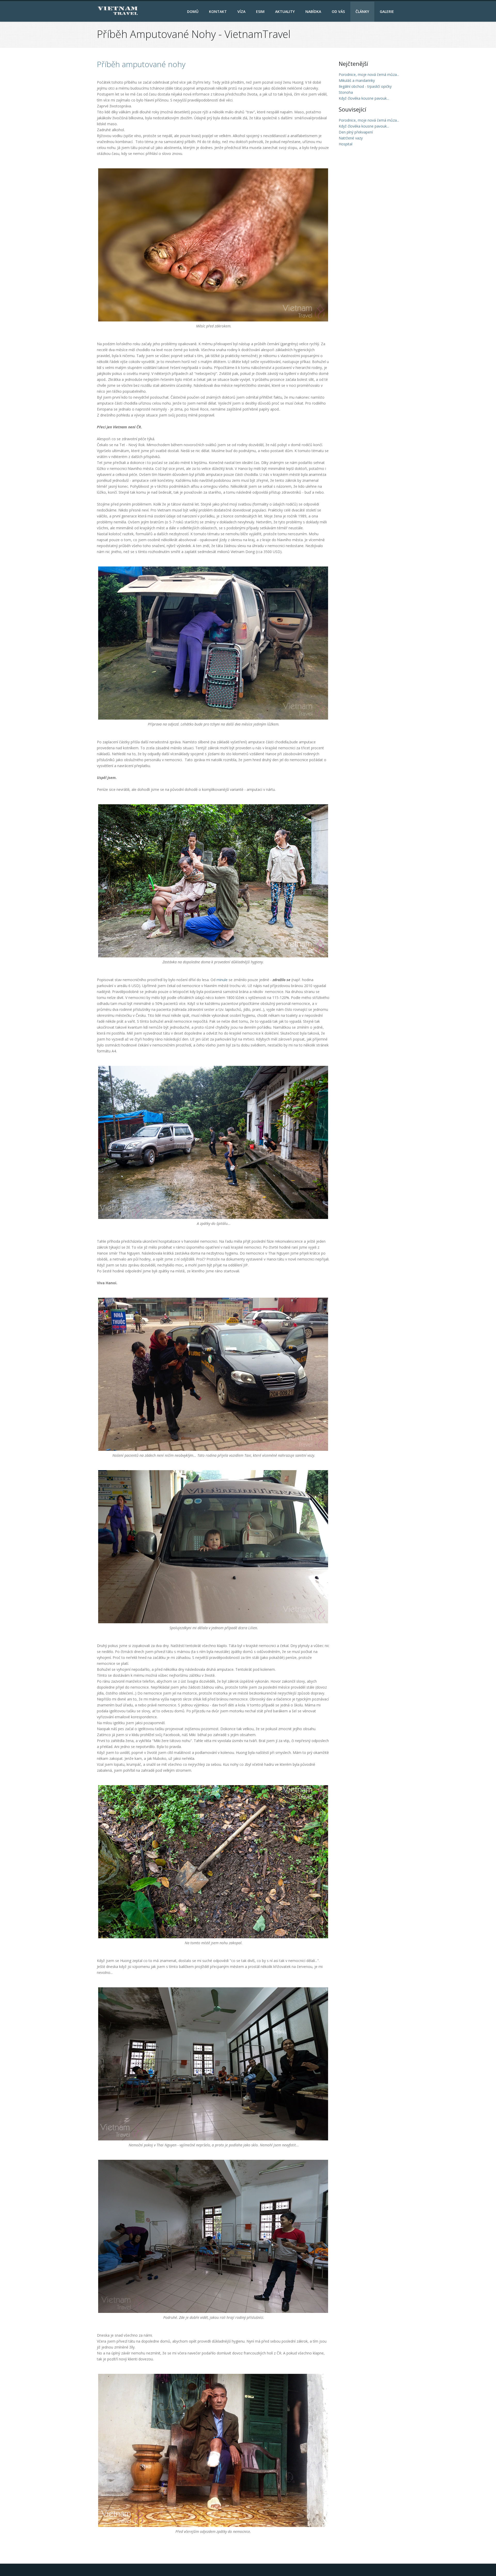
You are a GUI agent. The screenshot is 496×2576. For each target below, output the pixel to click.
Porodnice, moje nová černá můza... (369, 120)
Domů (193, 11)
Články (362, 11)
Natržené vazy (351, 138)
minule (222, 980)
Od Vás (338, 11)
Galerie (387, 11)
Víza (241, 11)
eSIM (260, 11)
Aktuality (285, 11)
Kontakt (218, 11)
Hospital (346, 144)
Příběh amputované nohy (141, 64)
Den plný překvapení (356, 132)
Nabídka (313, 11)
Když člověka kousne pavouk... (364, 126)
